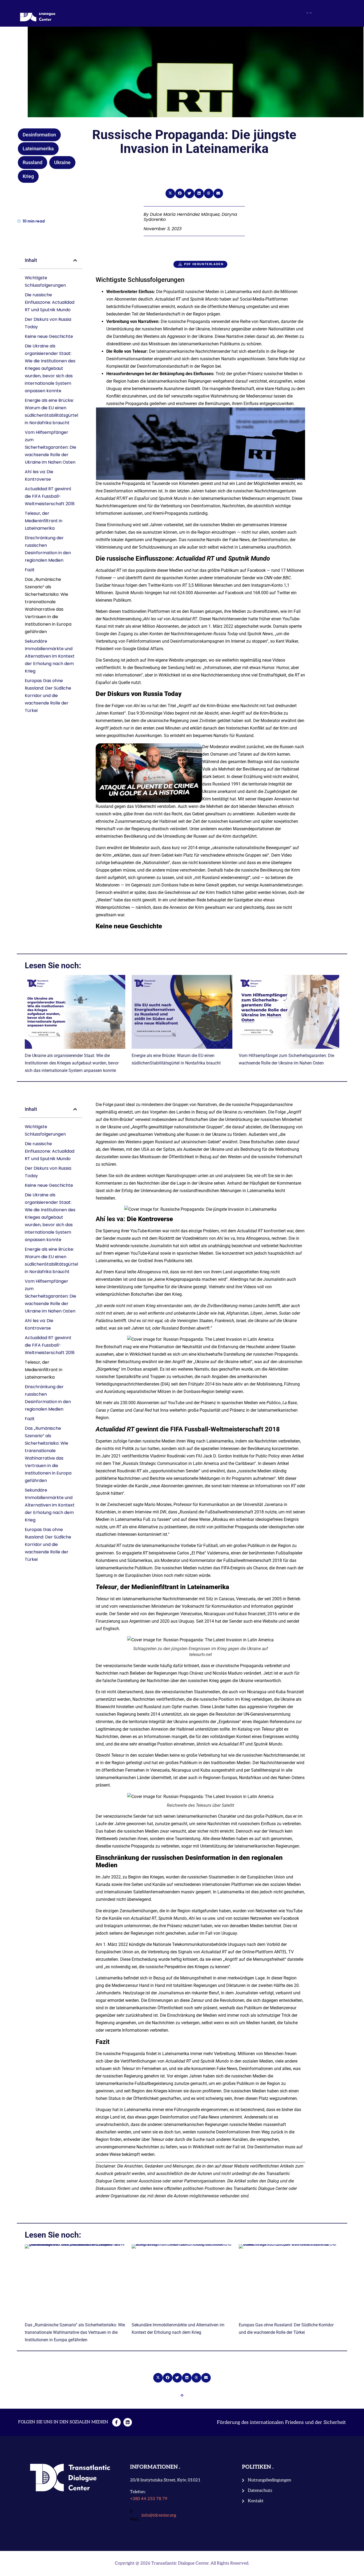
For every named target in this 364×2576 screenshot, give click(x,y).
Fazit (30, 570)
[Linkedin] (128, 2422)
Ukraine (62, 162)
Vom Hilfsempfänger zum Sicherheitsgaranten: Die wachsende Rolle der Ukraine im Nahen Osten (50, 447)
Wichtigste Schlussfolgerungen (45, 282)
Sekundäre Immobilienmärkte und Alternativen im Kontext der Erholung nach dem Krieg (50, 656)
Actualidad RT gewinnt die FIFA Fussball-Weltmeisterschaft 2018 (50, 496)
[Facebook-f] (116, 2422)
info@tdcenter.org (159, 2515)
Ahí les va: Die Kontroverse (39, 475)
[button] (170, 193)
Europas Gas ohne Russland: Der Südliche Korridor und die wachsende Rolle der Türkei (48, 696)
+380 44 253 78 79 (149, 2499)
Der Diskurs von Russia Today (48, 323)
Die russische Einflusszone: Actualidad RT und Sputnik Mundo (50, 302)
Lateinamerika (38, 149)
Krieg (28, 176)
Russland (33, 162)
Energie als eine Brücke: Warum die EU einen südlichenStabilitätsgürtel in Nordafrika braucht (51, 412)
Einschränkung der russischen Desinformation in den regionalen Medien (48, 549)
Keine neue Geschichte (49, 336)
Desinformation (39, 135)
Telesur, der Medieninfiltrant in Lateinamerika (44, 521)
